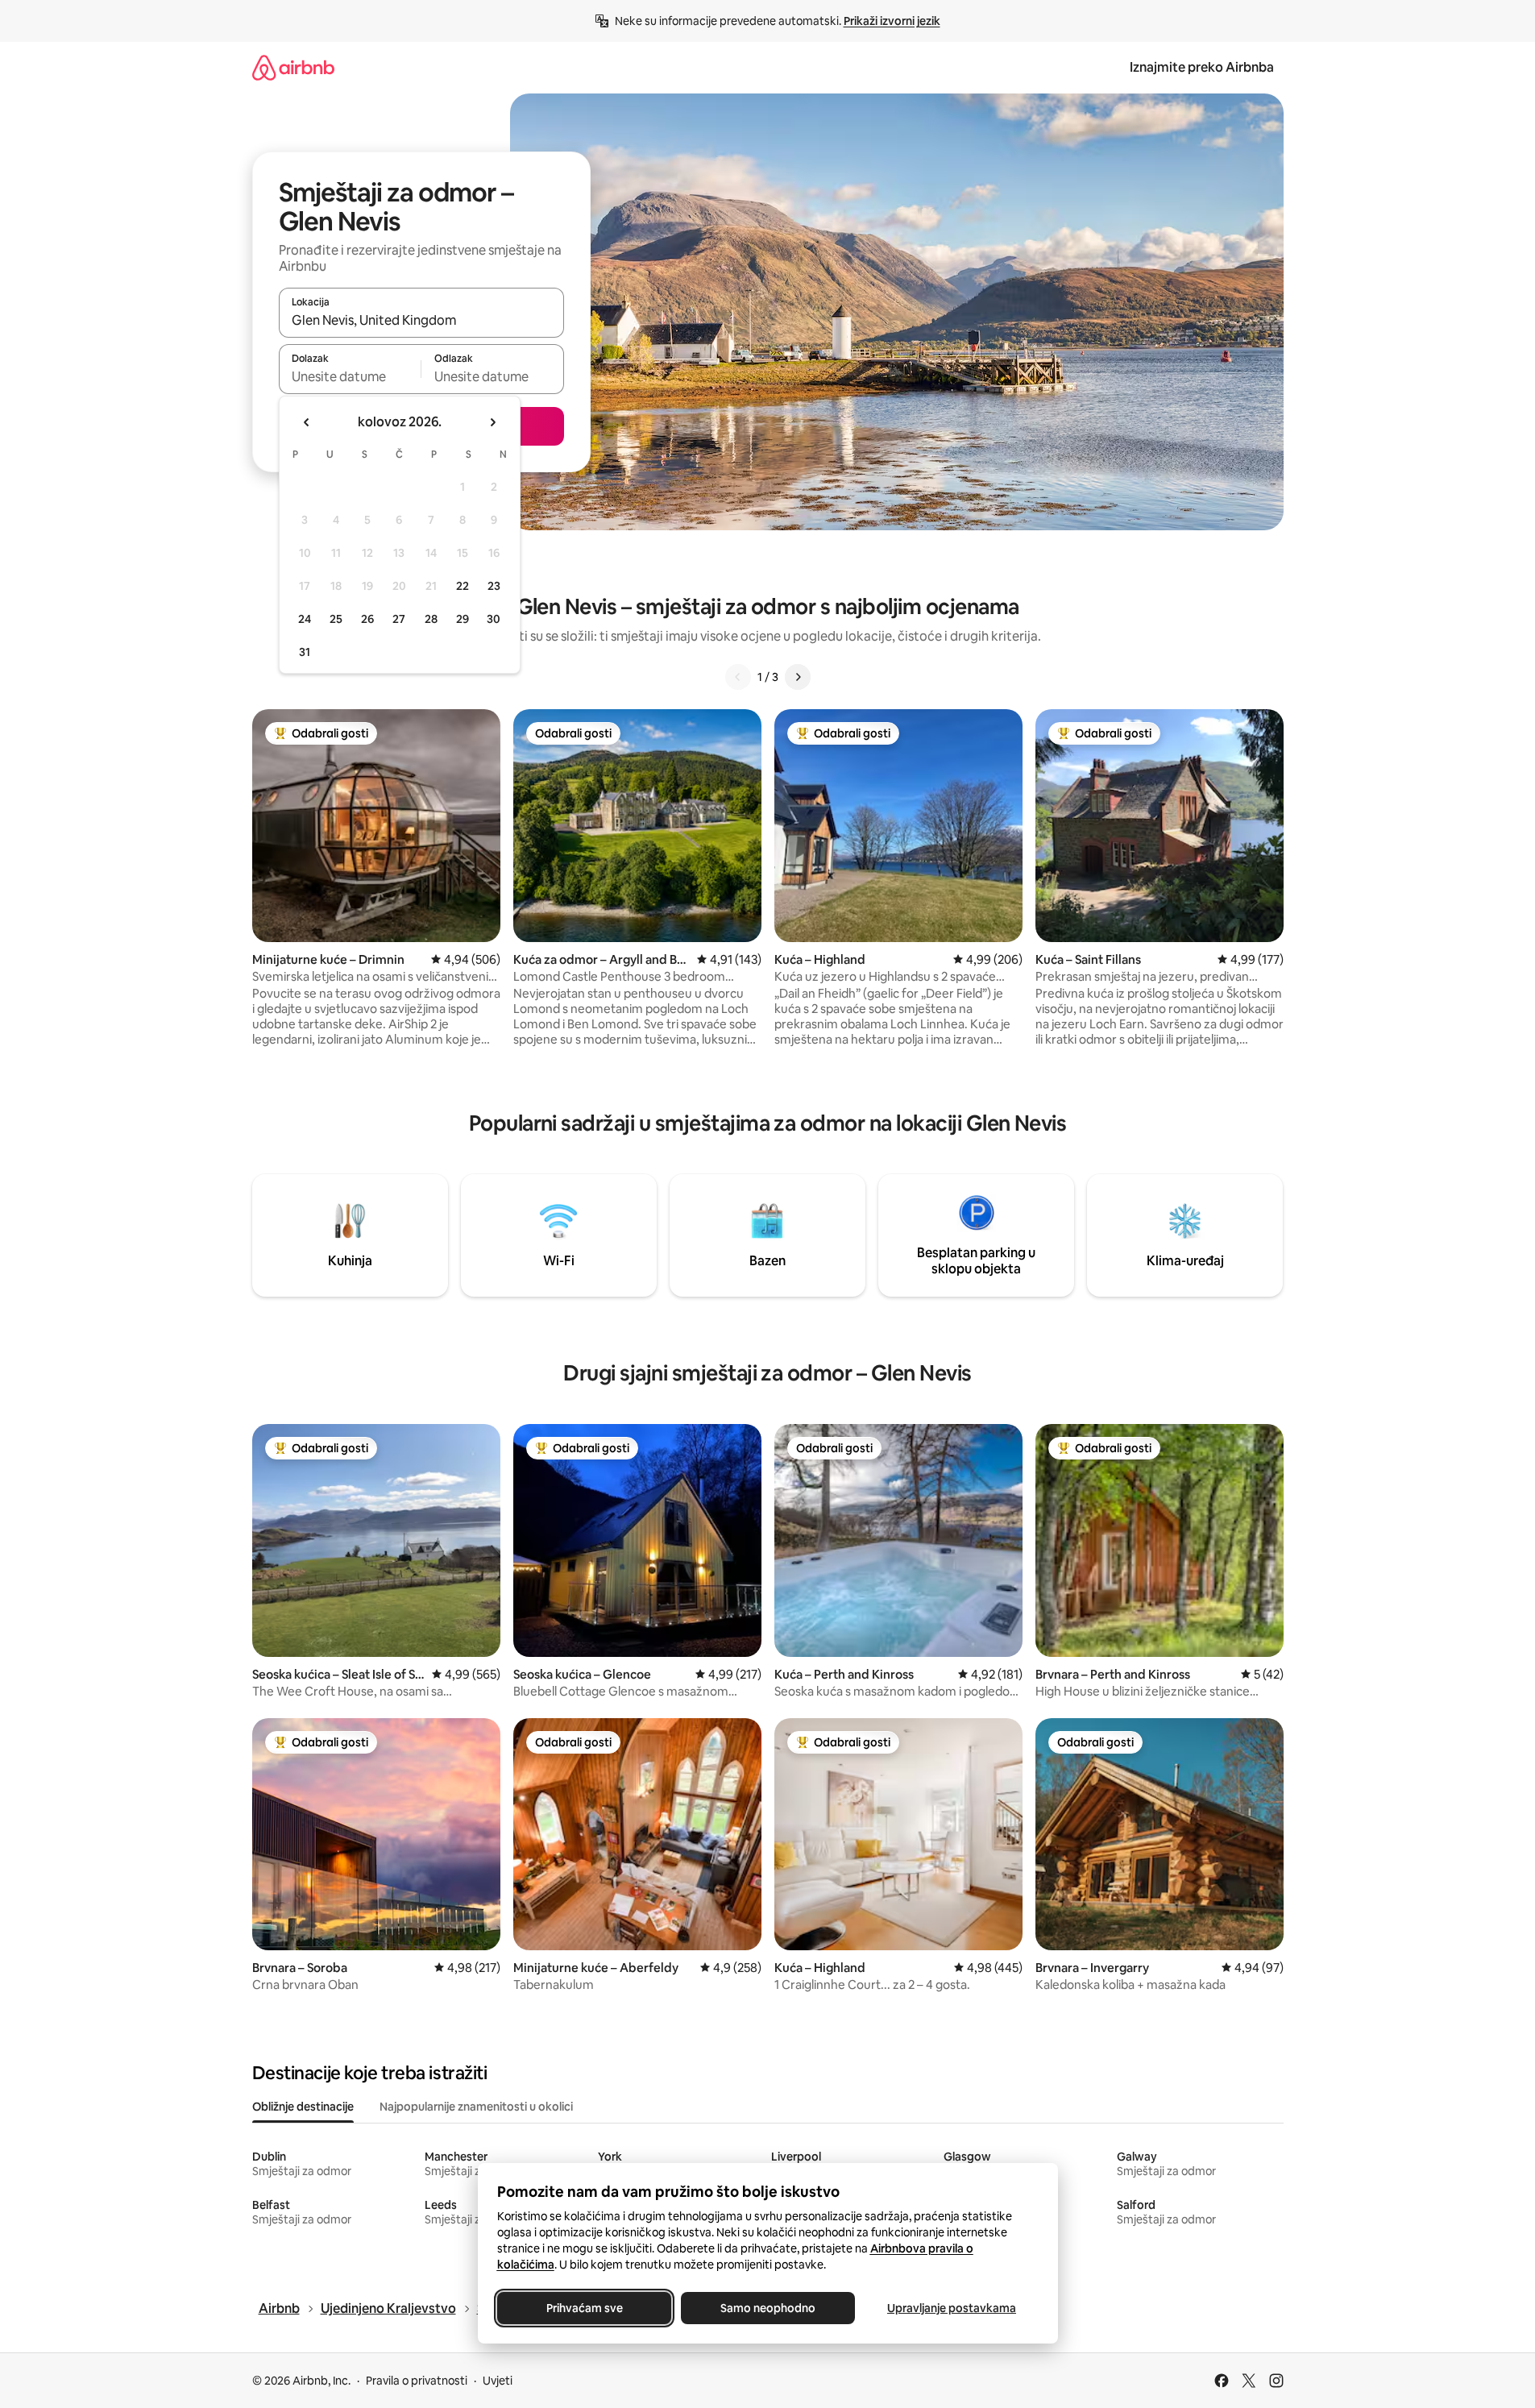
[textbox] (350, 376)
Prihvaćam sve (584, 2308)
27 (399, 619)
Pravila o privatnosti (417, 2381)
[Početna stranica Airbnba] (293, 67)
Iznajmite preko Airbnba (1202, 67)
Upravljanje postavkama (952, 2308)
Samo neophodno (768, 2308)
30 (494, 619)
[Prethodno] (738, 677)
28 (431, 619)
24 (305, 619)
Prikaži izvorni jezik (892, 21)
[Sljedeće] (798, 677)
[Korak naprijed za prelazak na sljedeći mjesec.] (492, 422)
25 (336, 619)
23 (494, 586)
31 (305, 652)
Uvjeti (498, 2381)
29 (463, 619)
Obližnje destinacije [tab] (303, 2107)
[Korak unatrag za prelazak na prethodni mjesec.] (307, 422)
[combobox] (421, 320)
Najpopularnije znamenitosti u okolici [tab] (476, 2107)
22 (463, 586)
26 (367, 619)
